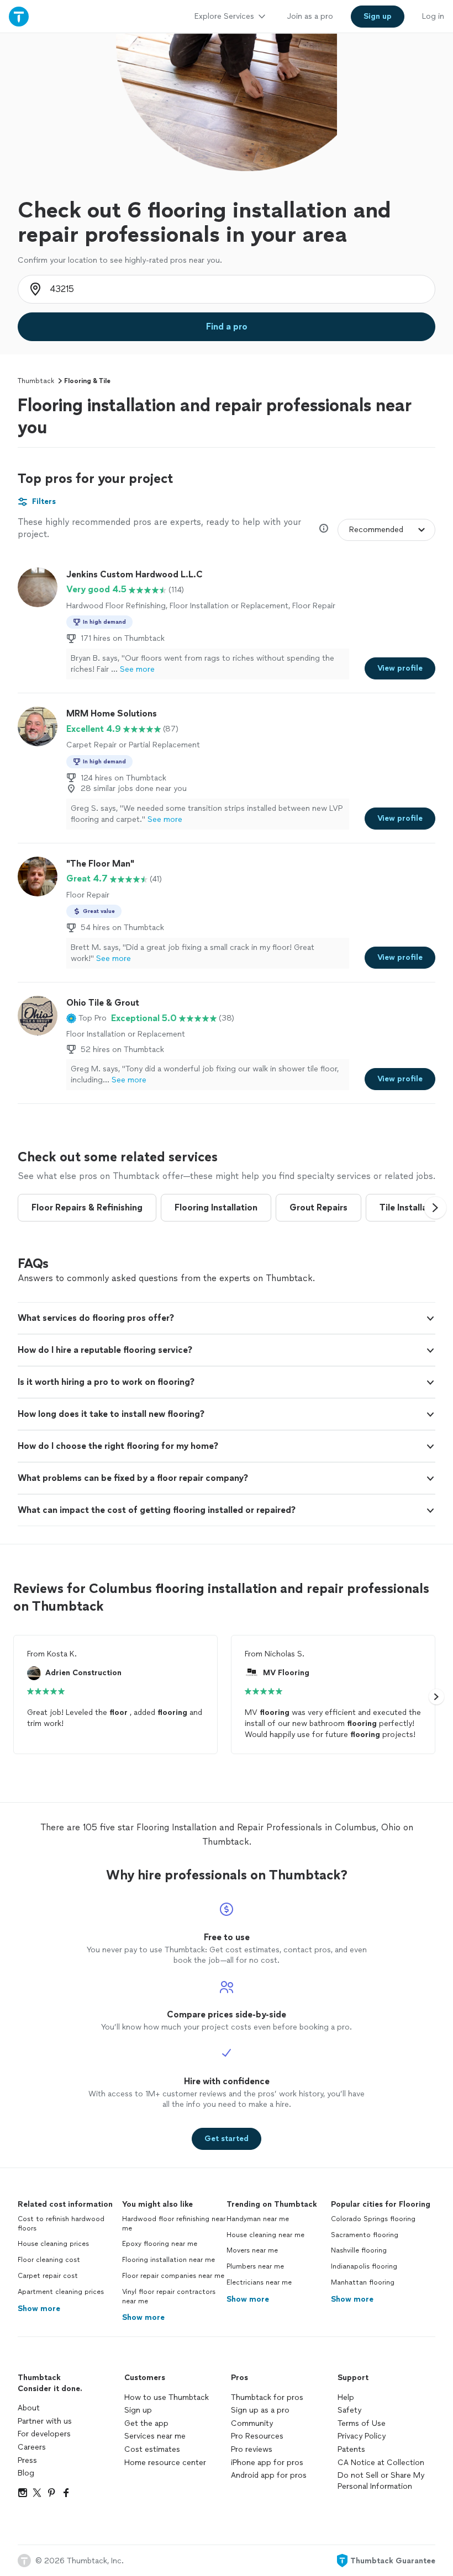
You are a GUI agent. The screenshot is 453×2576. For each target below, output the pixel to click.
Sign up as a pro (260, 2410)
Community (252, 2423)
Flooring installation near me (168, 2260)
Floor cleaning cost (49, 2260)
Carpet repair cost (48, 2276)
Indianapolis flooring (364, 2266)
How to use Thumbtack (167, 2397)
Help (346, 2397)
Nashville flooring (359, 2250)
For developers (44, 2434)
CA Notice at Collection (381, 2463)
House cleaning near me (265, 2235)
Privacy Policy (362, 2436)
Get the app (146, 2423)
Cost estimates (152, 2449)
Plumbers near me (255, 2266)
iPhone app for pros (267, 2463)
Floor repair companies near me (173, 2276)
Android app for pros (269, 2475)
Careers (32, 2447)
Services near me (155, 2436)
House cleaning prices (53, 2244)
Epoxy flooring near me (160, 2244)
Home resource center (165, 2463)
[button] (86, 1018)
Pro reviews (252, 2449)
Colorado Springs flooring (373, 2219)
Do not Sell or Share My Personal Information (381, 2481)
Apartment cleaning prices (61, 2292)
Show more (39, 2309)
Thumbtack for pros (267, 2397)
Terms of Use (362, 2423)
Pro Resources (257, 2436)
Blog (26, 2473)
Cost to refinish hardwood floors (61, 2224)
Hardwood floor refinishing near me (174, 2224)
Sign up (138, 2410)
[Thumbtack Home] (19, 16)
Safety (349, 2410)
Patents (351, 2449)
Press (27, 2460)
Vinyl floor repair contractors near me (169, 2296)
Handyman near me (258, 2219)
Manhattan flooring (363, 2282)
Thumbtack (36, 381)
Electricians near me (259, 2282)
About (29, 2408)
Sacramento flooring (365, 2235)
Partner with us (45, 2421)
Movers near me (252, 2250)
